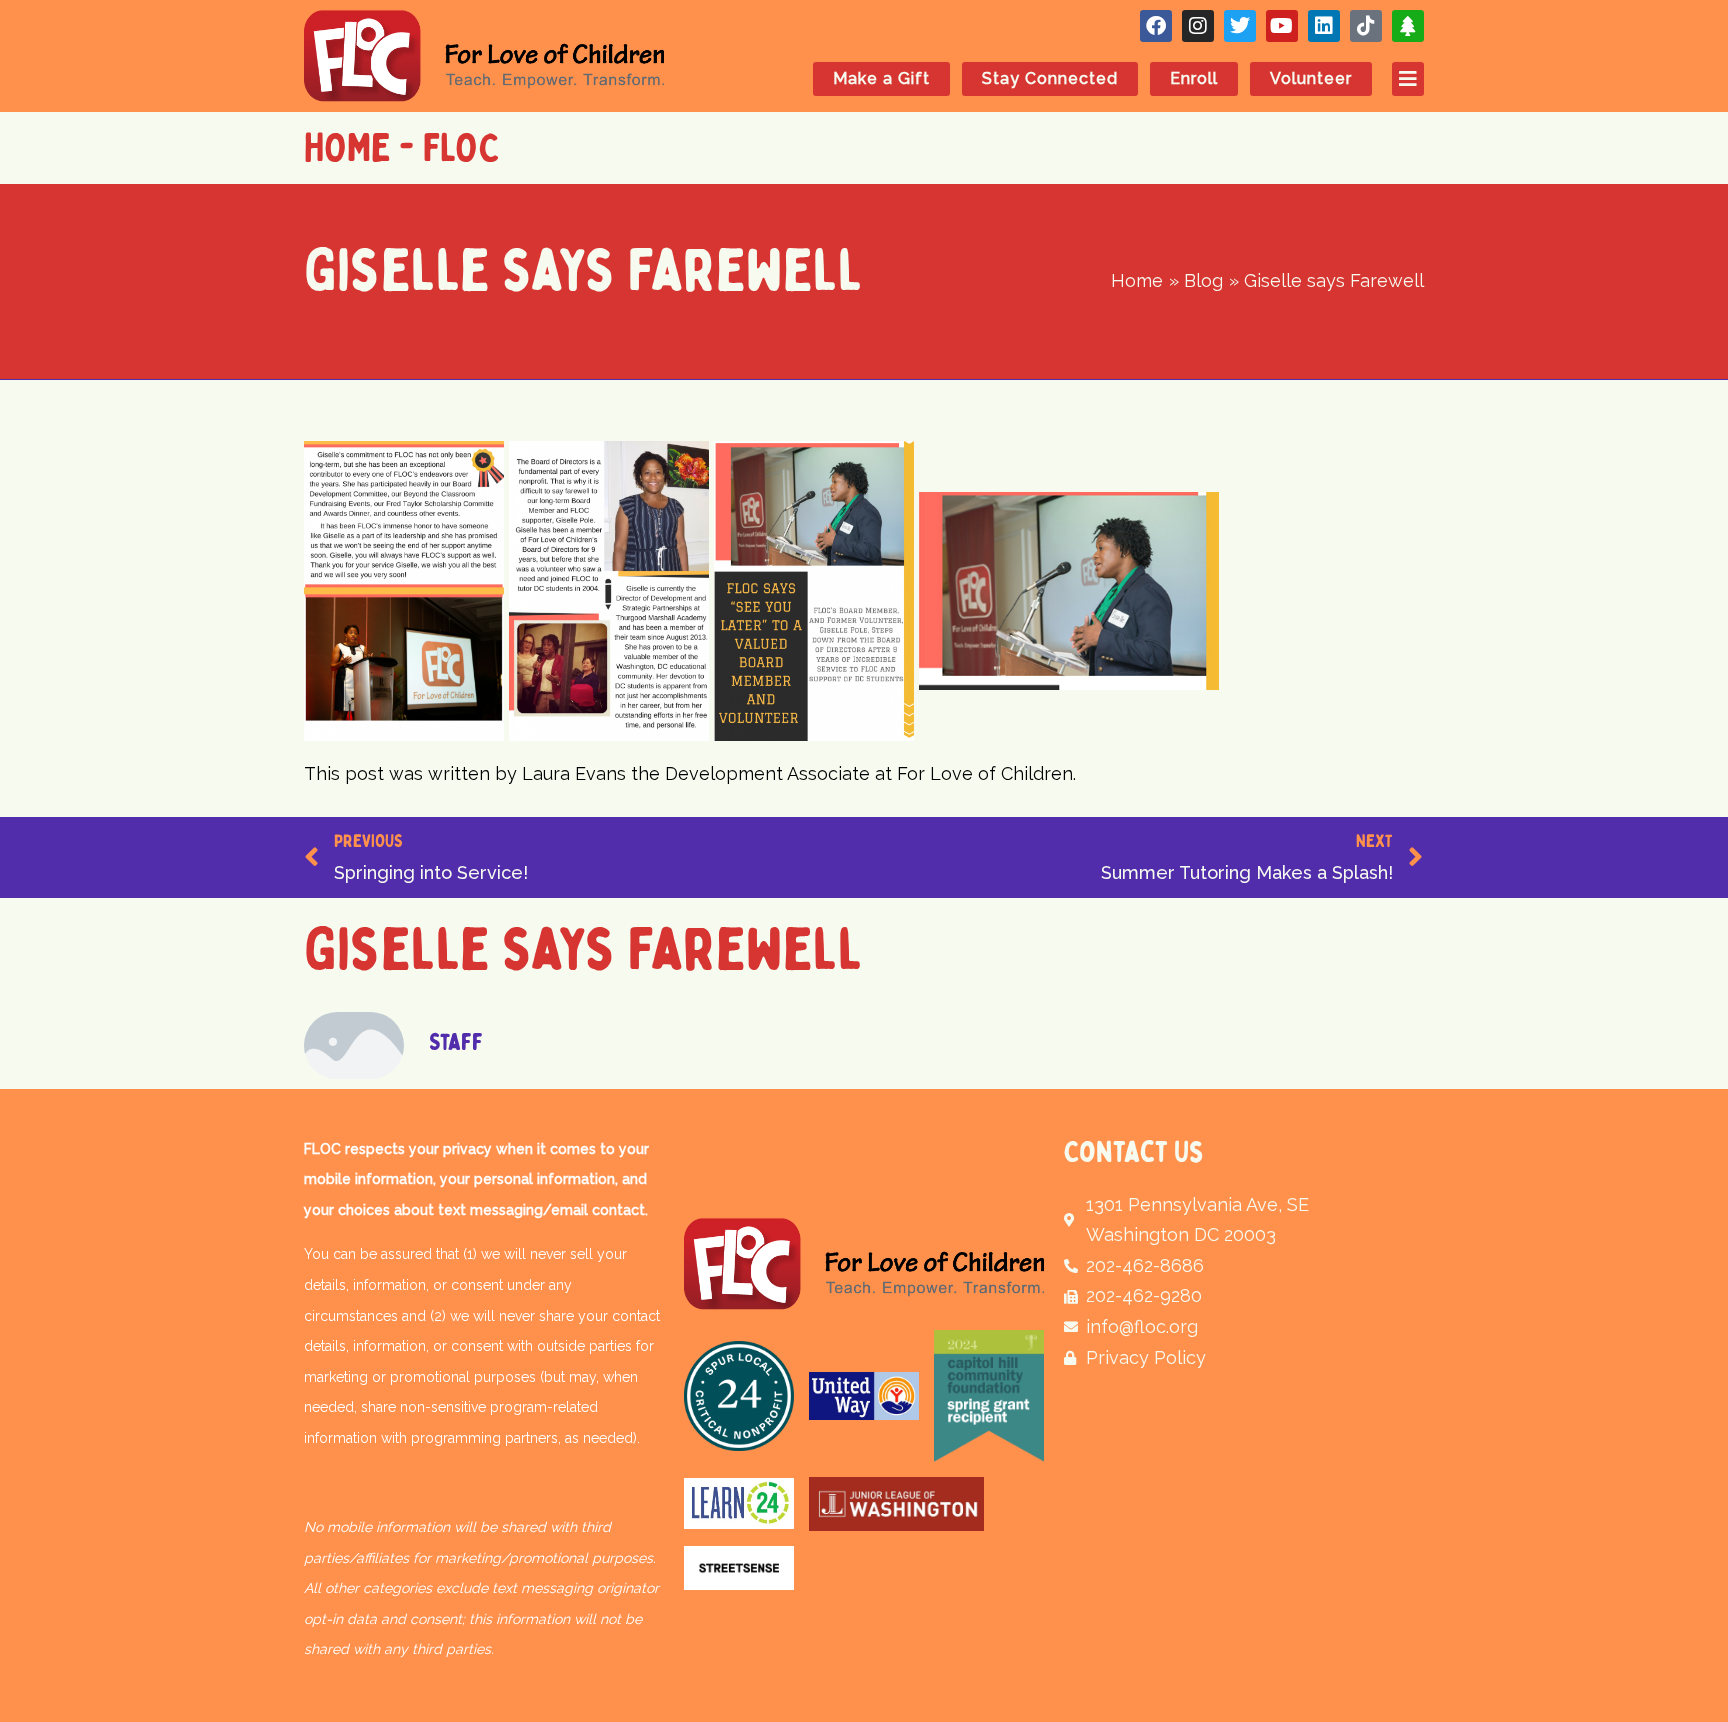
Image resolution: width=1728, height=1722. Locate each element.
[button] (1398, 79)
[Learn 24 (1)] (739, 1504)
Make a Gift (881, 78)
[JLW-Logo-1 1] (896, 1504)
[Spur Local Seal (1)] (739, 1396)
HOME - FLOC (402, 148)
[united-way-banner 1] (864, 1396)
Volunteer (1311, 78)
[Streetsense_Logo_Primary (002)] (739, 1568)
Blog (639, 404)
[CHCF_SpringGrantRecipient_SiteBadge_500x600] (989, 1396)
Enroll (1194, 78)
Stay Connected (1050, 78)
